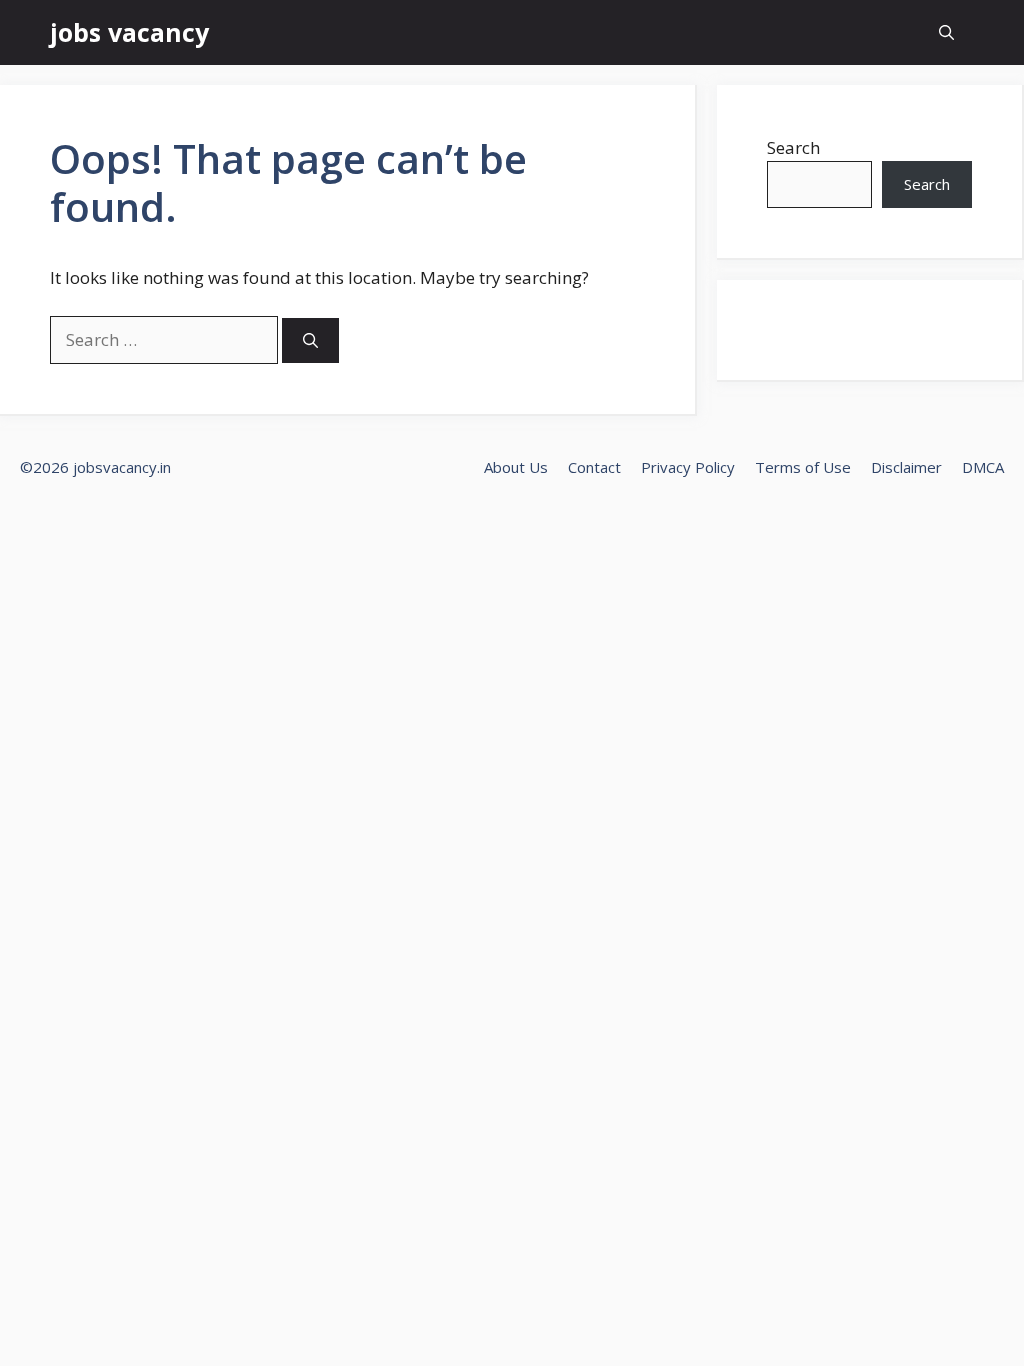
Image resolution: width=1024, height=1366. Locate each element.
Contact (594, 467)
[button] (946, 32)
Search (793, 147)
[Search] (310, 340)
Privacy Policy (688, 467)
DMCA (983, 467)
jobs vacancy (129, 32)
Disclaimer (906, 467)
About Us (516, 467)
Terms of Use (803, 467)
